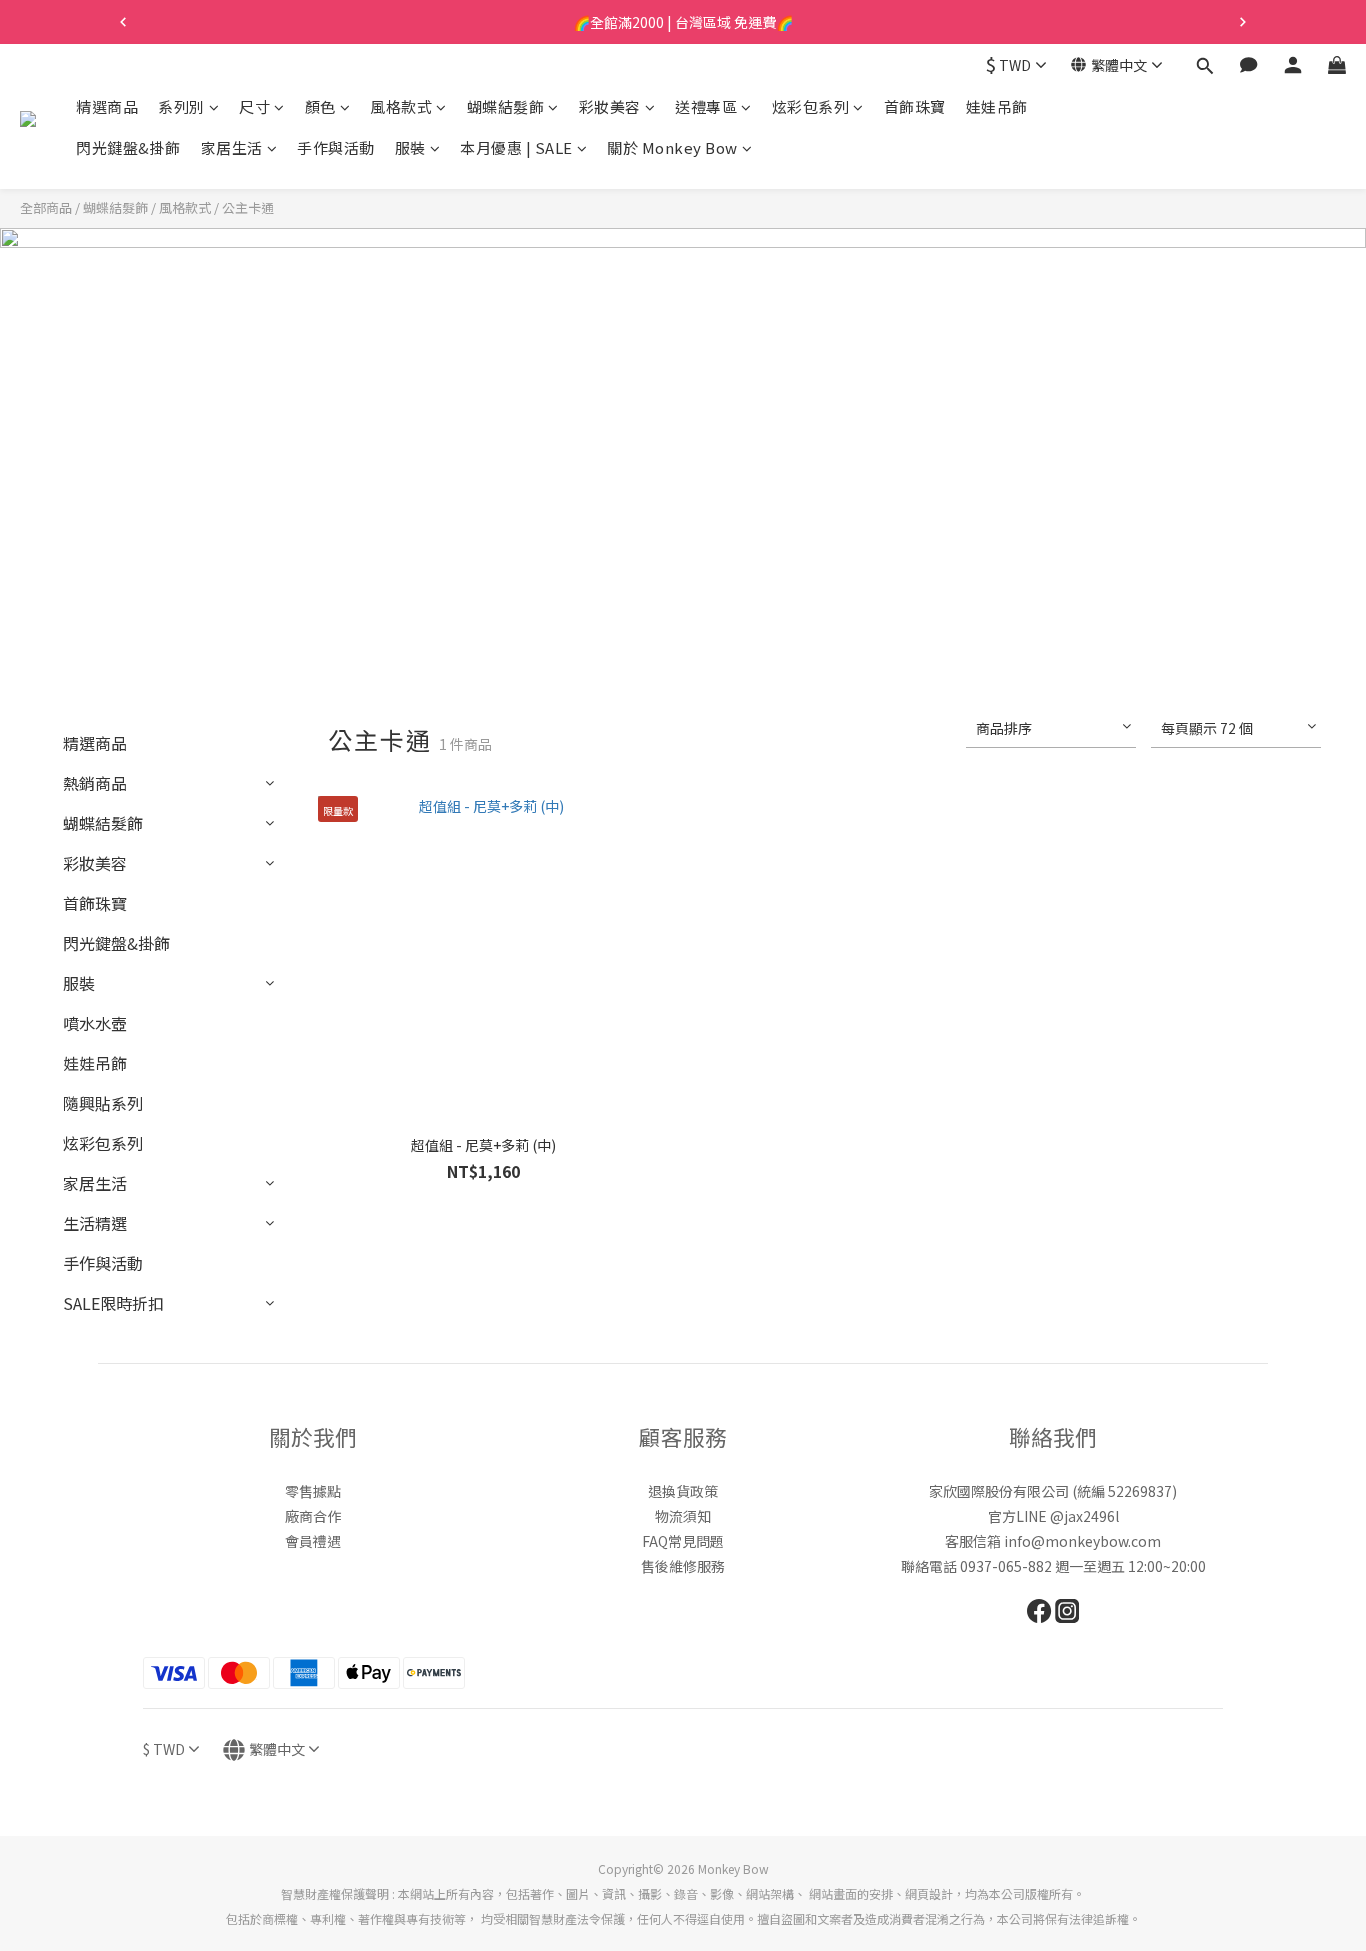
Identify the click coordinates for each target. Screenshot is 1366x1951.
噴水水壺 (95, 1023)
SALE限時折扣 (113, 1303)
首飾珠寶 (915, 106)
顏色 (320, 106)
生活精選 (95, 1223)
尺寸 (254, 106)
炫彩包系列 (811, 106)
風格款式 (401, 106)
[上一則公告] (123, 22)
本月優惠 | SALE (516, 148)
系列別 (181, 106)
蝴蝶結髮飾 (506, 106)
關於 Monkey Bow (672, 148)
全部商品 (46, 207)
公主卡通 (248, 207)
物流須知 (683, 1516)
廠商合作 (313, 1516)
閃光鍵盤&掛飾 (128, 148)
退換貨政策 (683, 1491)
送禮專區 (706, 106)
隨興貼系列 (103, 1103)
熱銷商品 (95, 783)
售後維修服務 (683, 1566)
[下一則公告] (1243, 22)
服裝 (410, 148)
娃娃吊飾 (997, 106)
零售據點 (313, 1491)
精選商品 (107, 106)
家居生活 (232, 148)
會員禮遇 (313, 1541)
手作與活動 (336, 148)
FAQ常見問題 (683, 1541)
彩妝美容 (610, 106)
